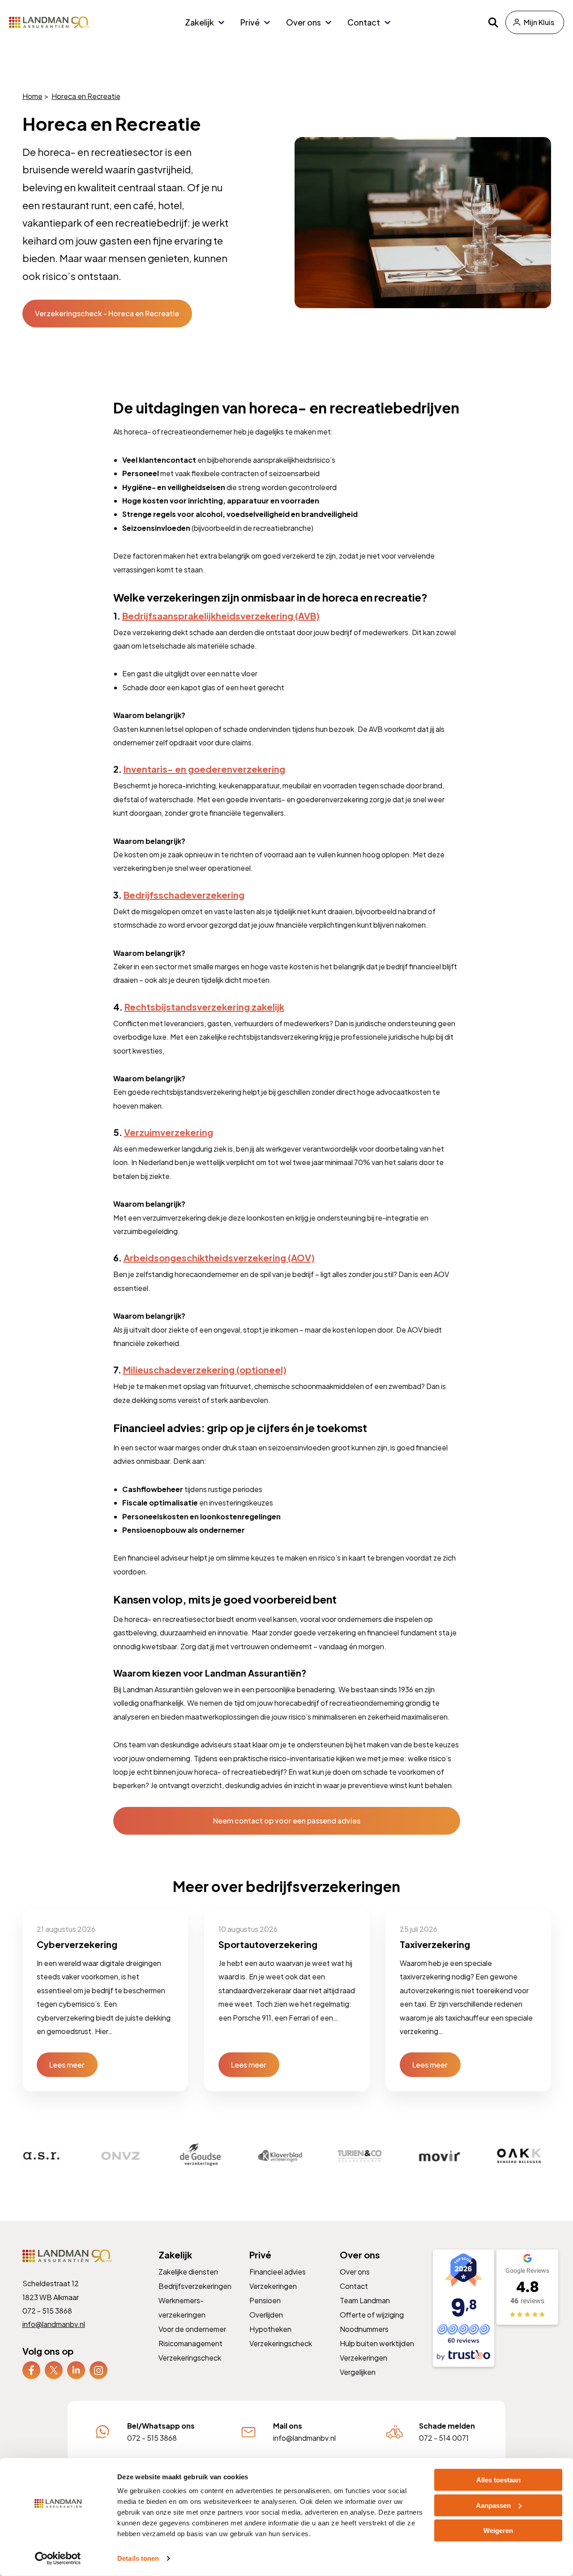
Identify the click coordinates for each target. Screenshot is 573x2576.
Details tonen (138, 2558)
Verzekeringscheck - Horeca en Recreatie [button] (107, 313)
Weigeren (498, 2531)
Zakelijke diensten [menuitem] (188, 2272)
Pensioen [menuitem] (265, 2300)
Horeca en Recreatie (86, 96)
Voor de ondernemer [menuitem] (192, 2329)
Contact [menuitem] (364, 22)
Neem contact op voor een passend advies (287, 1821)
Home (32, 96)
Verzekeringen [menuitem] (273, 2286)
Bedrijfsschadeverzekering (184, 895)
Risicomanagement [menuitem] (190, 2343)
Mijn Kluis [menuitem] (539, 22)
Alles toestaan (498, 2480)
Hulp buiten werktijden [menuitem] (377, 2343)
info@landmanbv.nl (54, 2324)
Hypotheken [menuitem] (270, 2329)
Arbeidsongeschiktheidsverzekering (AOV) (219, 1258)
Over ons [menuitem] (304, 22)
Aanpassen (493, 2505)
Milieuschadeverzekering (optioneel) (204, 1370)
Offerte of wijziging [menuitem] (372, 2315)
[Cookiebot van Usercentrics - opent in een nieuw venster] (58, 2559)
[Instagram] (98, 2369)
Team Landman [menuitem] (365, 2300)
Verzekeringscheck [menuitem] (190, 2358)
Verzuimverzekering (168, 1132)
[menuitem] (31, 2370)
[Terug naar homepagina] (49, 22)
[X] (54, 2369)
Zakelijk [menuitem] (199, 22)
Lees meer (67, 2064)
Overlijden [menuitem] (266, 2315)
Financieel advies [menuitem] (277, 2272)
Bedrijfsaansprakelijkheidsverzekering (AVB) (220, 616)
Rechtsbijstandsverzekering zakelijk (204, 1007)
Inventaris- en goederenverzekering (204, 769)
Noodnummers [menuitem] (364, 2329)
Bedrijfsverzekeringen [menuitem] (195, 2286)
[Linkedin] (76, 2369)
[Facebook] (31, 2369)
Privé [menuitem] (250, 22)
